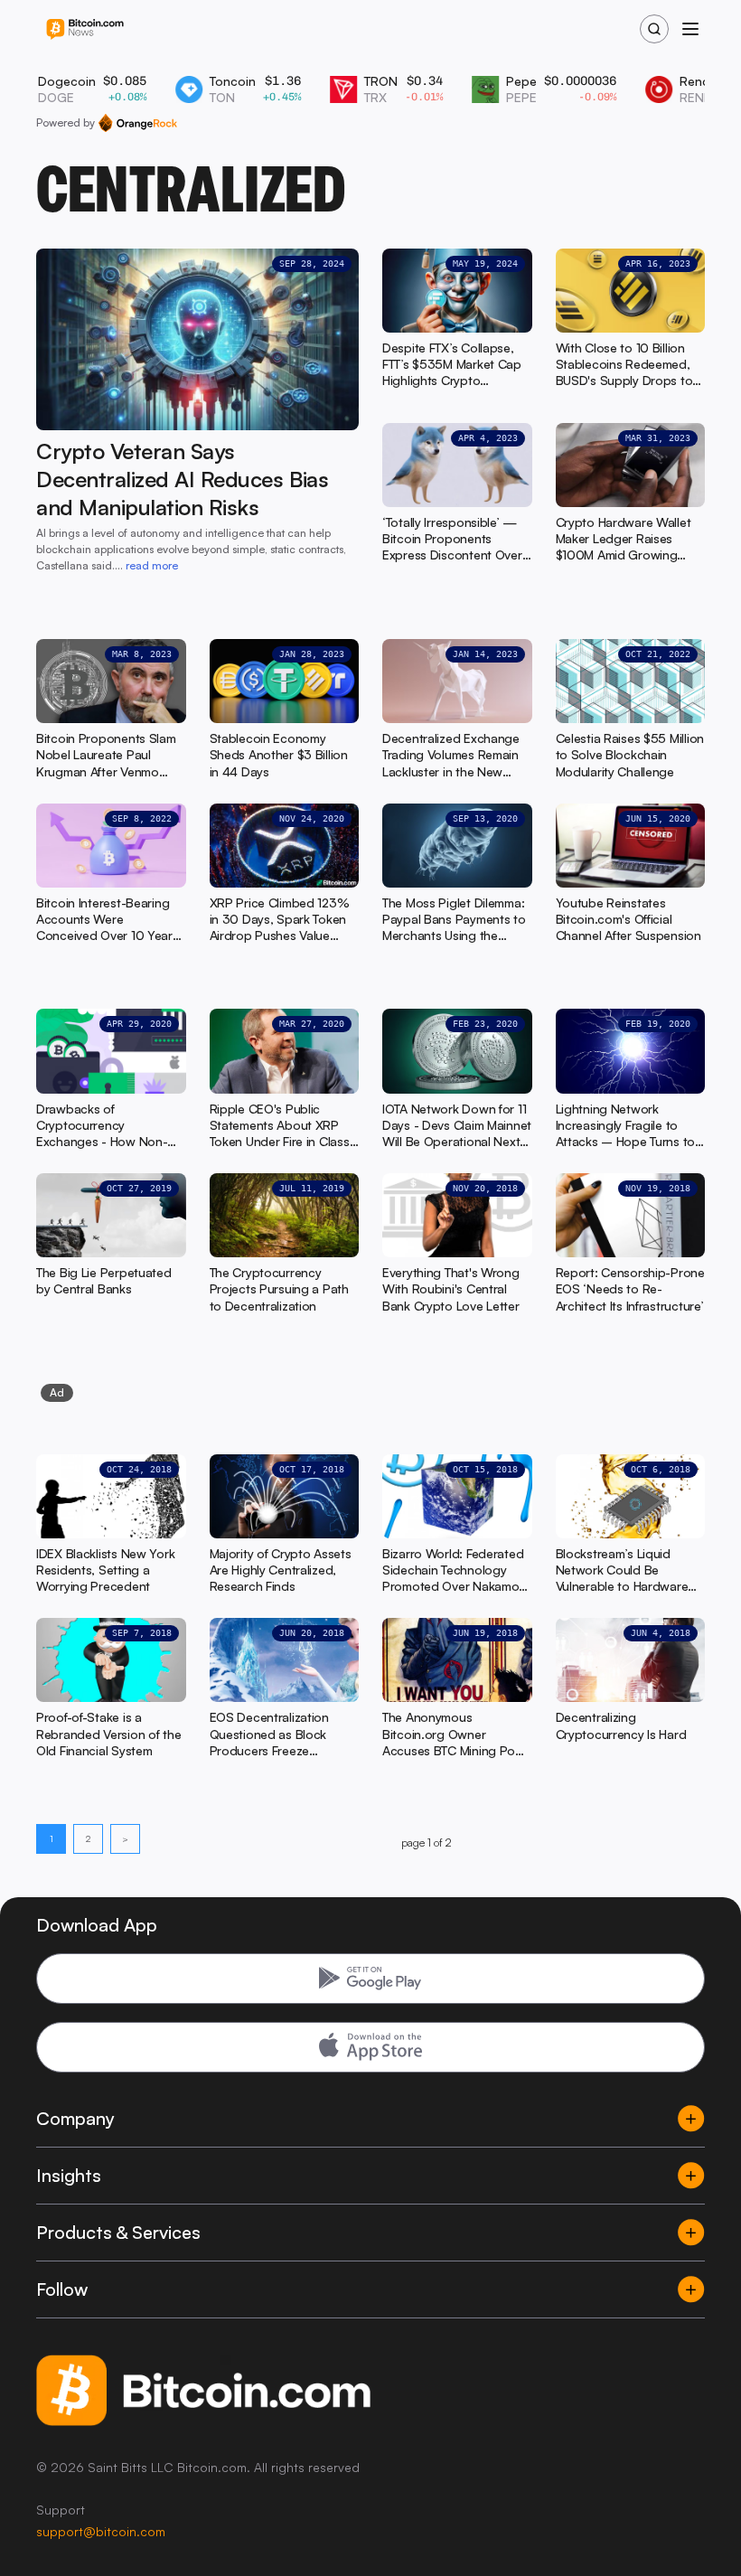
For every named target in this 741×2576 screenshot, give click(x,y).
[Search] (654, 29)
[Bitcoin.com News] (85, 29)
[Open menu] (690, 29)
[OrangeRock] (138, 123)
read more (152, 565)
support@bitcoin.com (101, 2531)
